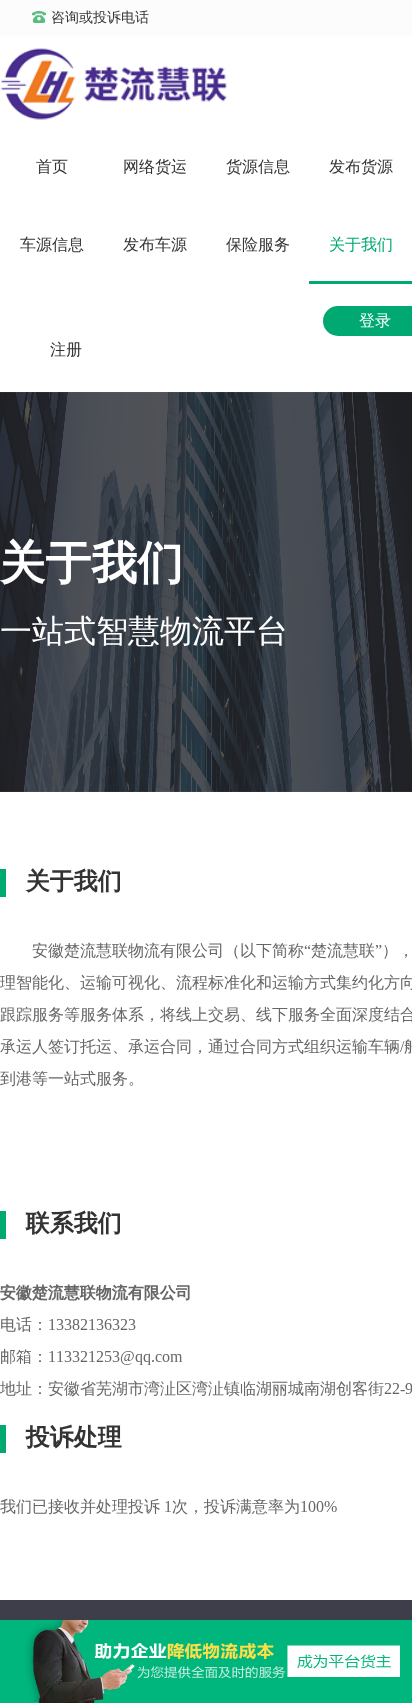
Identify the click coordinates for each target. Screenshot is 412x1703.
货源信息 (258, 166)
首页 (52, 166)
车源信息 (52, 244)
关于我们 (361, 244)
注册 (66, 349)
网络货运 (155, 166)
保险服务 (258, 244)
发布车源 (155, 244)
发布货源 (361, 166)
